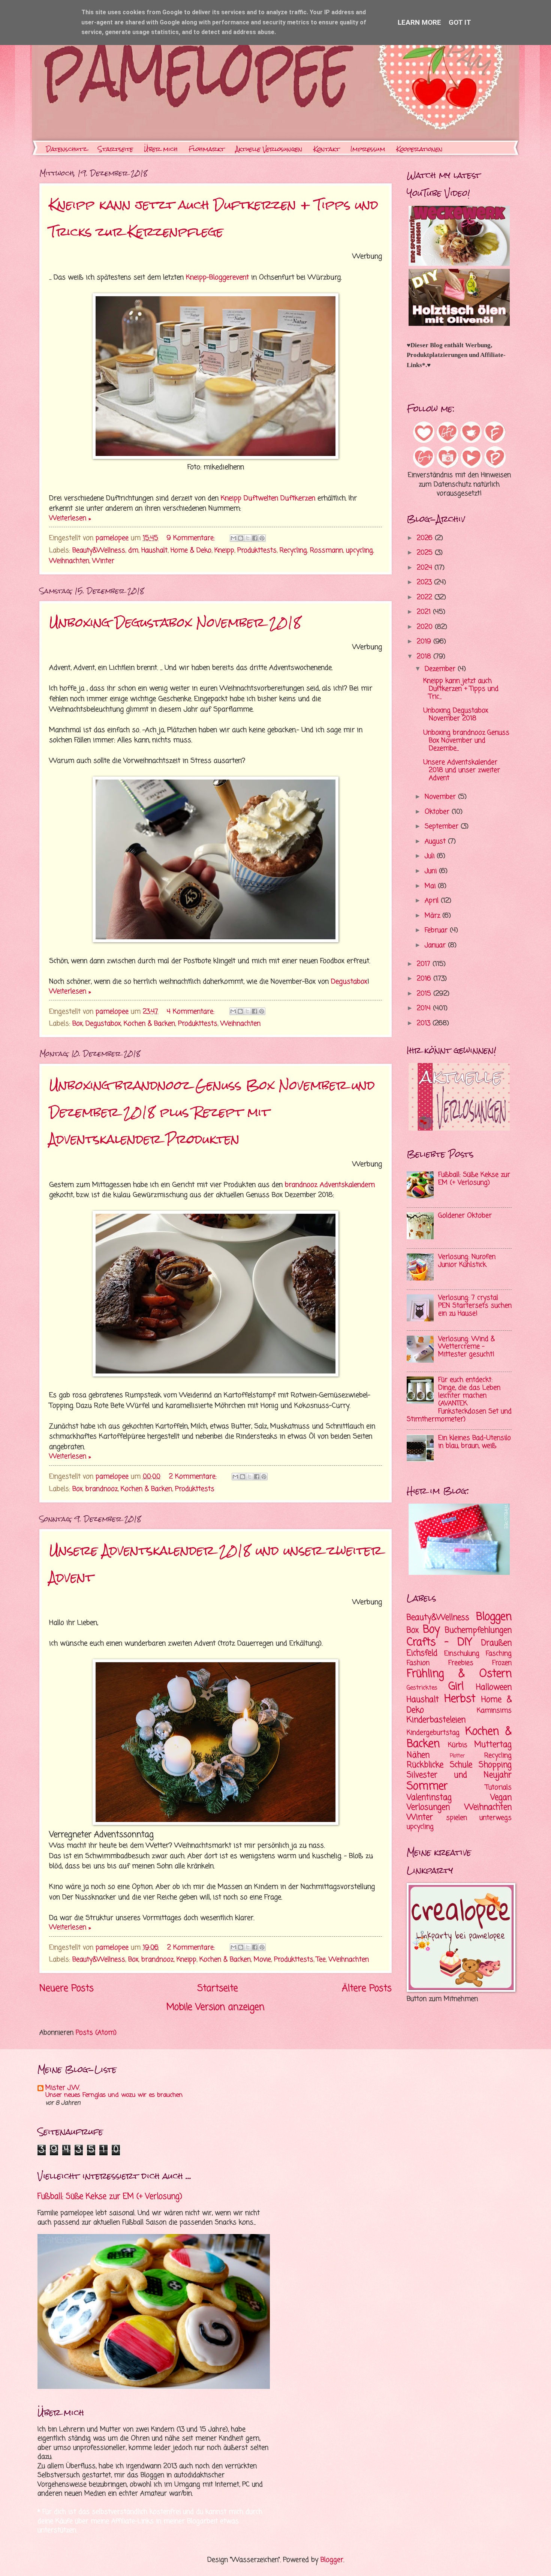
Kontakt (326, 149)
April (433, 901)
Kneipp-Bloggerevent (217, 277)
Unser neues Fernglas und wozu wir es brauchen (114, 2095)
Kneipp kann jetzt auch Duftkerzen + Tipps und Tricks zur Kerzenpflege (214, 218)
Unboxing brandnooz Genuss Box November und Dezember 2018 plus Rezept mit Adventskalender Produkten (212, 1112)
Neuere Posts (67, 1989)
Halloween (494, 1687)
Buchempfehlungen (478, 1630)
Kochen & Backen (149, 1024)
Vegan (501, 1798)
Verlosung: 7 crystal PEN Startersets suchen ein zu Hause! (475, 1306)
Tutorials (499, 1788)
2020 (426, 627)
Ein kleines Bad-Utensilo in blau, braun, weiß (475, 1442)
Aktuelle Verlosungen (269, 149)
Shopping (495, 1765)
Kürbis (458, 1745)
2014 (425, 1008)
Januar (436, 945)
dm (133, 551)
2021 (425, 612)
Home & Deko (191, 551)
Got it (460, 22)
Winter (103, 561)
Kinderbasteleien (436, 1720)
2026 (426, 538)
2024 (426, 568)
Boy (431, 1630)
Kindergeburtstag (433, 1733)
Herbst (460, 1699)
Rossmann (326, 551)
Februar (437, 930)
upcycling (359, 551)
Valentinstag (429, 1798)
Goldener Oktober (465, 1216)
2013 (425, 1023)
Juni (432, 871)
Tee (321, 1960)
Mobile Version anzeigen (216, 2007)
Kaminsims (494, 1711)
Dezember (441, 669)
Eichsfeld (422, 1653)
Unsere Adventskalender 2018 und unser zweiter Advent (462, 770)
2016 (425, 979)
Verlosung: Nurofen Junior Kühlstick (467, 1261)
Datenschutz (67, 149)
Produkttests (257, 551)
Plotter (457, 1756)
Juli (431, 856)
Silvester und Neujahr (459, 1775)
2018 (425, 657)
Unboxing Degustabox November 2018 (175, 622)
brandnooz (102, 1489)
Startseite (115, 149)
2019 (425, 642)
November (441, 797)
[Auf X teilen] (248, 538)
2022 (426, 598)
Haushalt (154, 551)
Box (77, 1024)
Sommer (427, 1787)
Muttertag (493, 1745)
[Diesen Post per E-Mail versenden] (234, 538)
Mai (431, 886)
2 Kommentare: (194, 1477)
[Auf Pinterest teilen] (262, 538)
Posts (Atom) (96, 2033)
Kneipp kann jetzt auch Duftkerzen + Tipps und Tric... (461, 689)
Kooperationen (419, 149)
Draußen (496, 1643)
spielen (457, 1818)
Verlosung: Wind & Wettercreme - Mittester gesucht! (466, 1347)
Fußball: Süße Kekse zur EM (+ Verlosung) (474, 1179)
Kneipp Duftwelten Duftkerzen (268, 498)
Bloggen (494, 1617)
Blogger (332, 2560)
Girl (456, 1687)
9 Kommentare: (192, 538)
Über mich (161, 149)
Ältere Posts (367, 1989)
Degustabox (349, 982)
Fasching (499, 1654)
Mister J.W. (63, 2088)
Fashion (418, 1663)
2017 (425, 964)
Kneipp (224, 551)
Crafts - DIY (439, 1643)
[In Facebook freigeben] (255, 538)
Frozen (502, 1663)
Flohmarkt (207, 149)
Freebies (461, 1663)
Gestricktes (422, 1688)
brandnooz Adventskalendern (330, 1185)
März (433, 916)
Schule (461, 1765)
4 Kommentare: (192, 1012)
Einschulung (462, 1654)
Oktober (438, 812)
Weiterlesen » (70, 518)
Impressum (368, 149)
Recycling (293, 551)
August (436, 842)
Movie (262, 1960)
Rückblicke (425, 1765)
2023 (425, 583)
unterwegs (496, 1818)
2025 (426, 553)
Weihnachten (69, 561)
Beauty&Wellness (99, 551)
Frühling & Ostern (459, 1674)
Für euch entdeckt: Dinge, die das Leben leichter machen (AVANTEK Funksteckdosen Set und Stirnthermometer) (459, 1400)
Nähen (418, 1755)
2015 (425, 994)
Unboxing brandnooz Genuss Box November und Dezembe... (466, 741)
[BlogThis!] (241, 538)
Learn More (419, 22)
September (443, 827)
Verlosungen (428, 1807)
